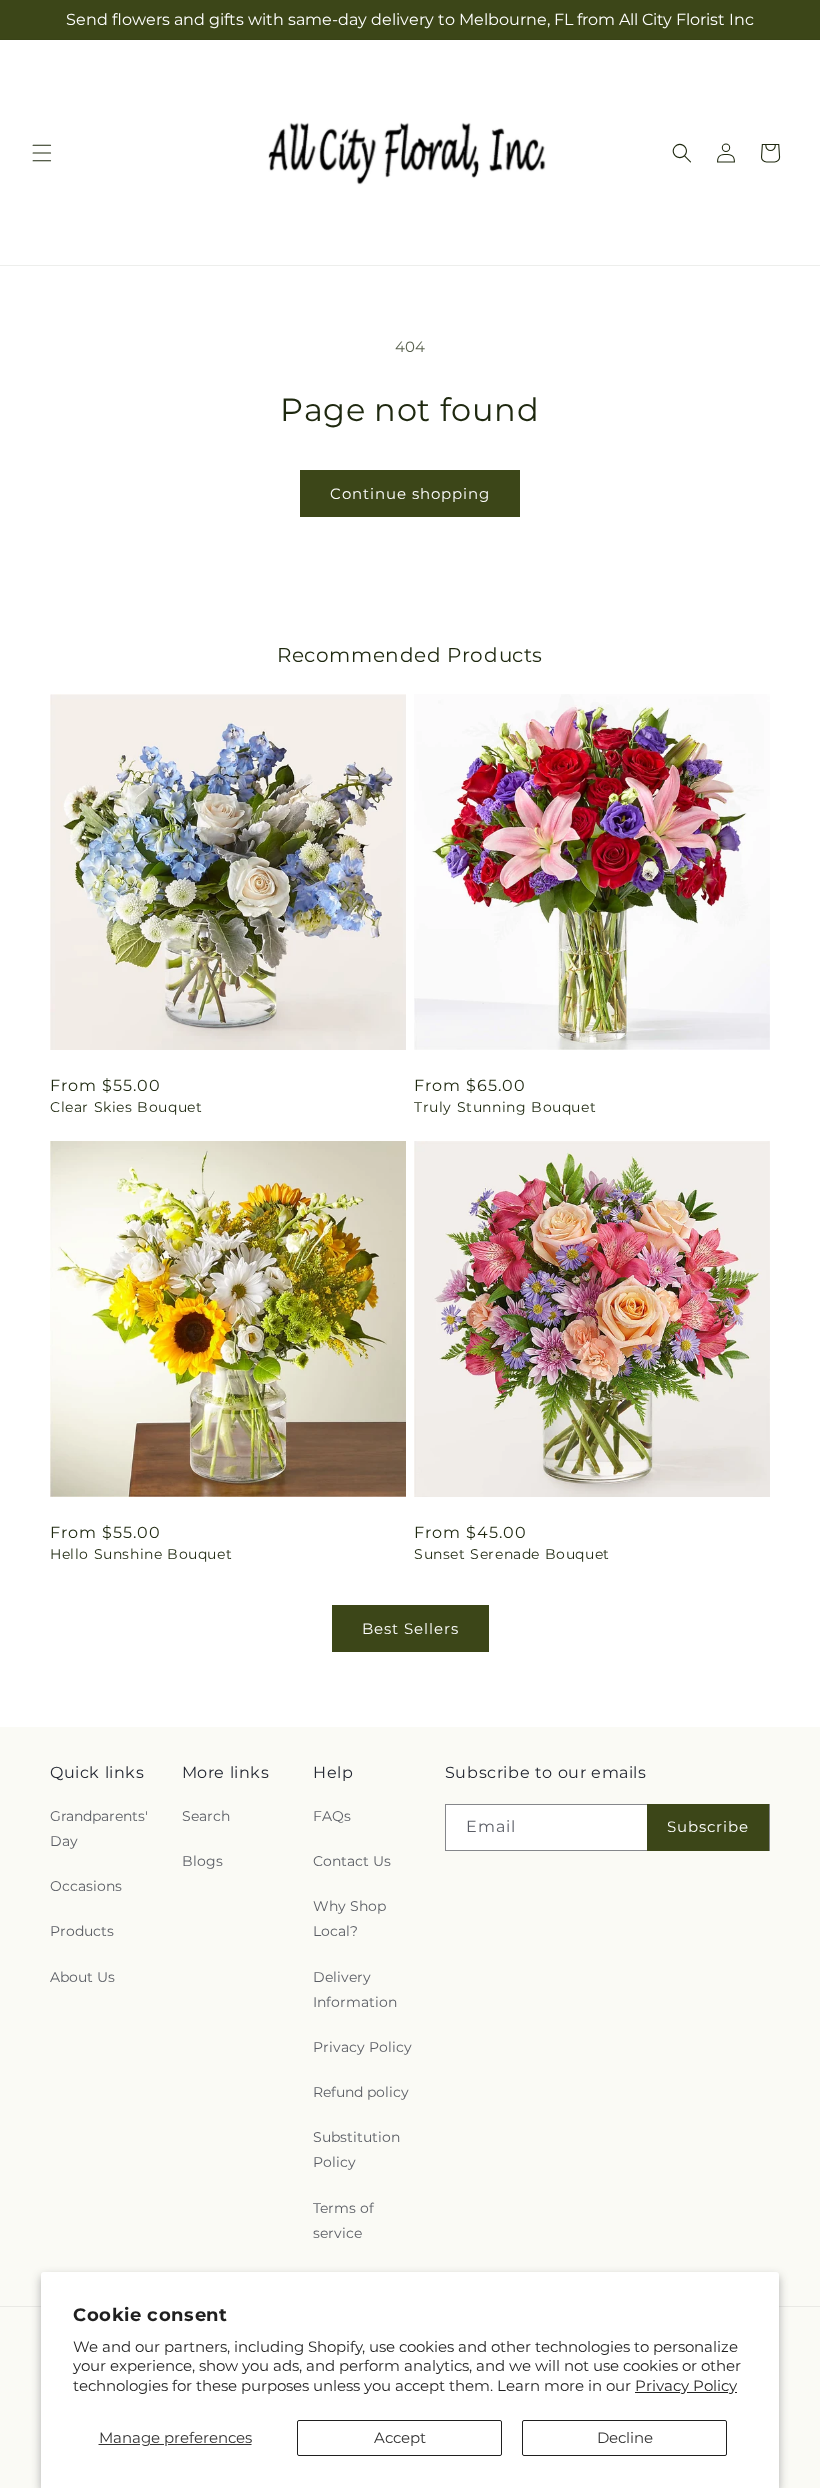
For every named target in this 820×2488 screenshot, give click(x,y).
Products (82, 1931)
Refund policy (361, 2092)
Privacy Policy (686, 2385)
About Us (82, 1977)
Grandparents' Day (99, 1828)
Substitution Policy (356, 2149)
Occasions (86, 1886)
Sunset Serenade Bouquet (512, 1554)
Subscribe (708, 1826)
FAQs (332, 1816)
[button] (42, 153)
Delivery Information (355, 1989)
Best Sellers (410, 1628)
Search (206, 1816)
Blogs (202, 1861)
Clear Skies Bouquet (126, 1107)
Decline (625, 2437)
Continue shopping (410, 493)
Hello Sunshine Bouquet (141, 1554)
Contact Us (352, 1861)
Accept (400, 2437)
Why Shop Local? (349, 1918)
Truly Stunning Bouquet (505, 1107)
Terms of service (343, 2220)
